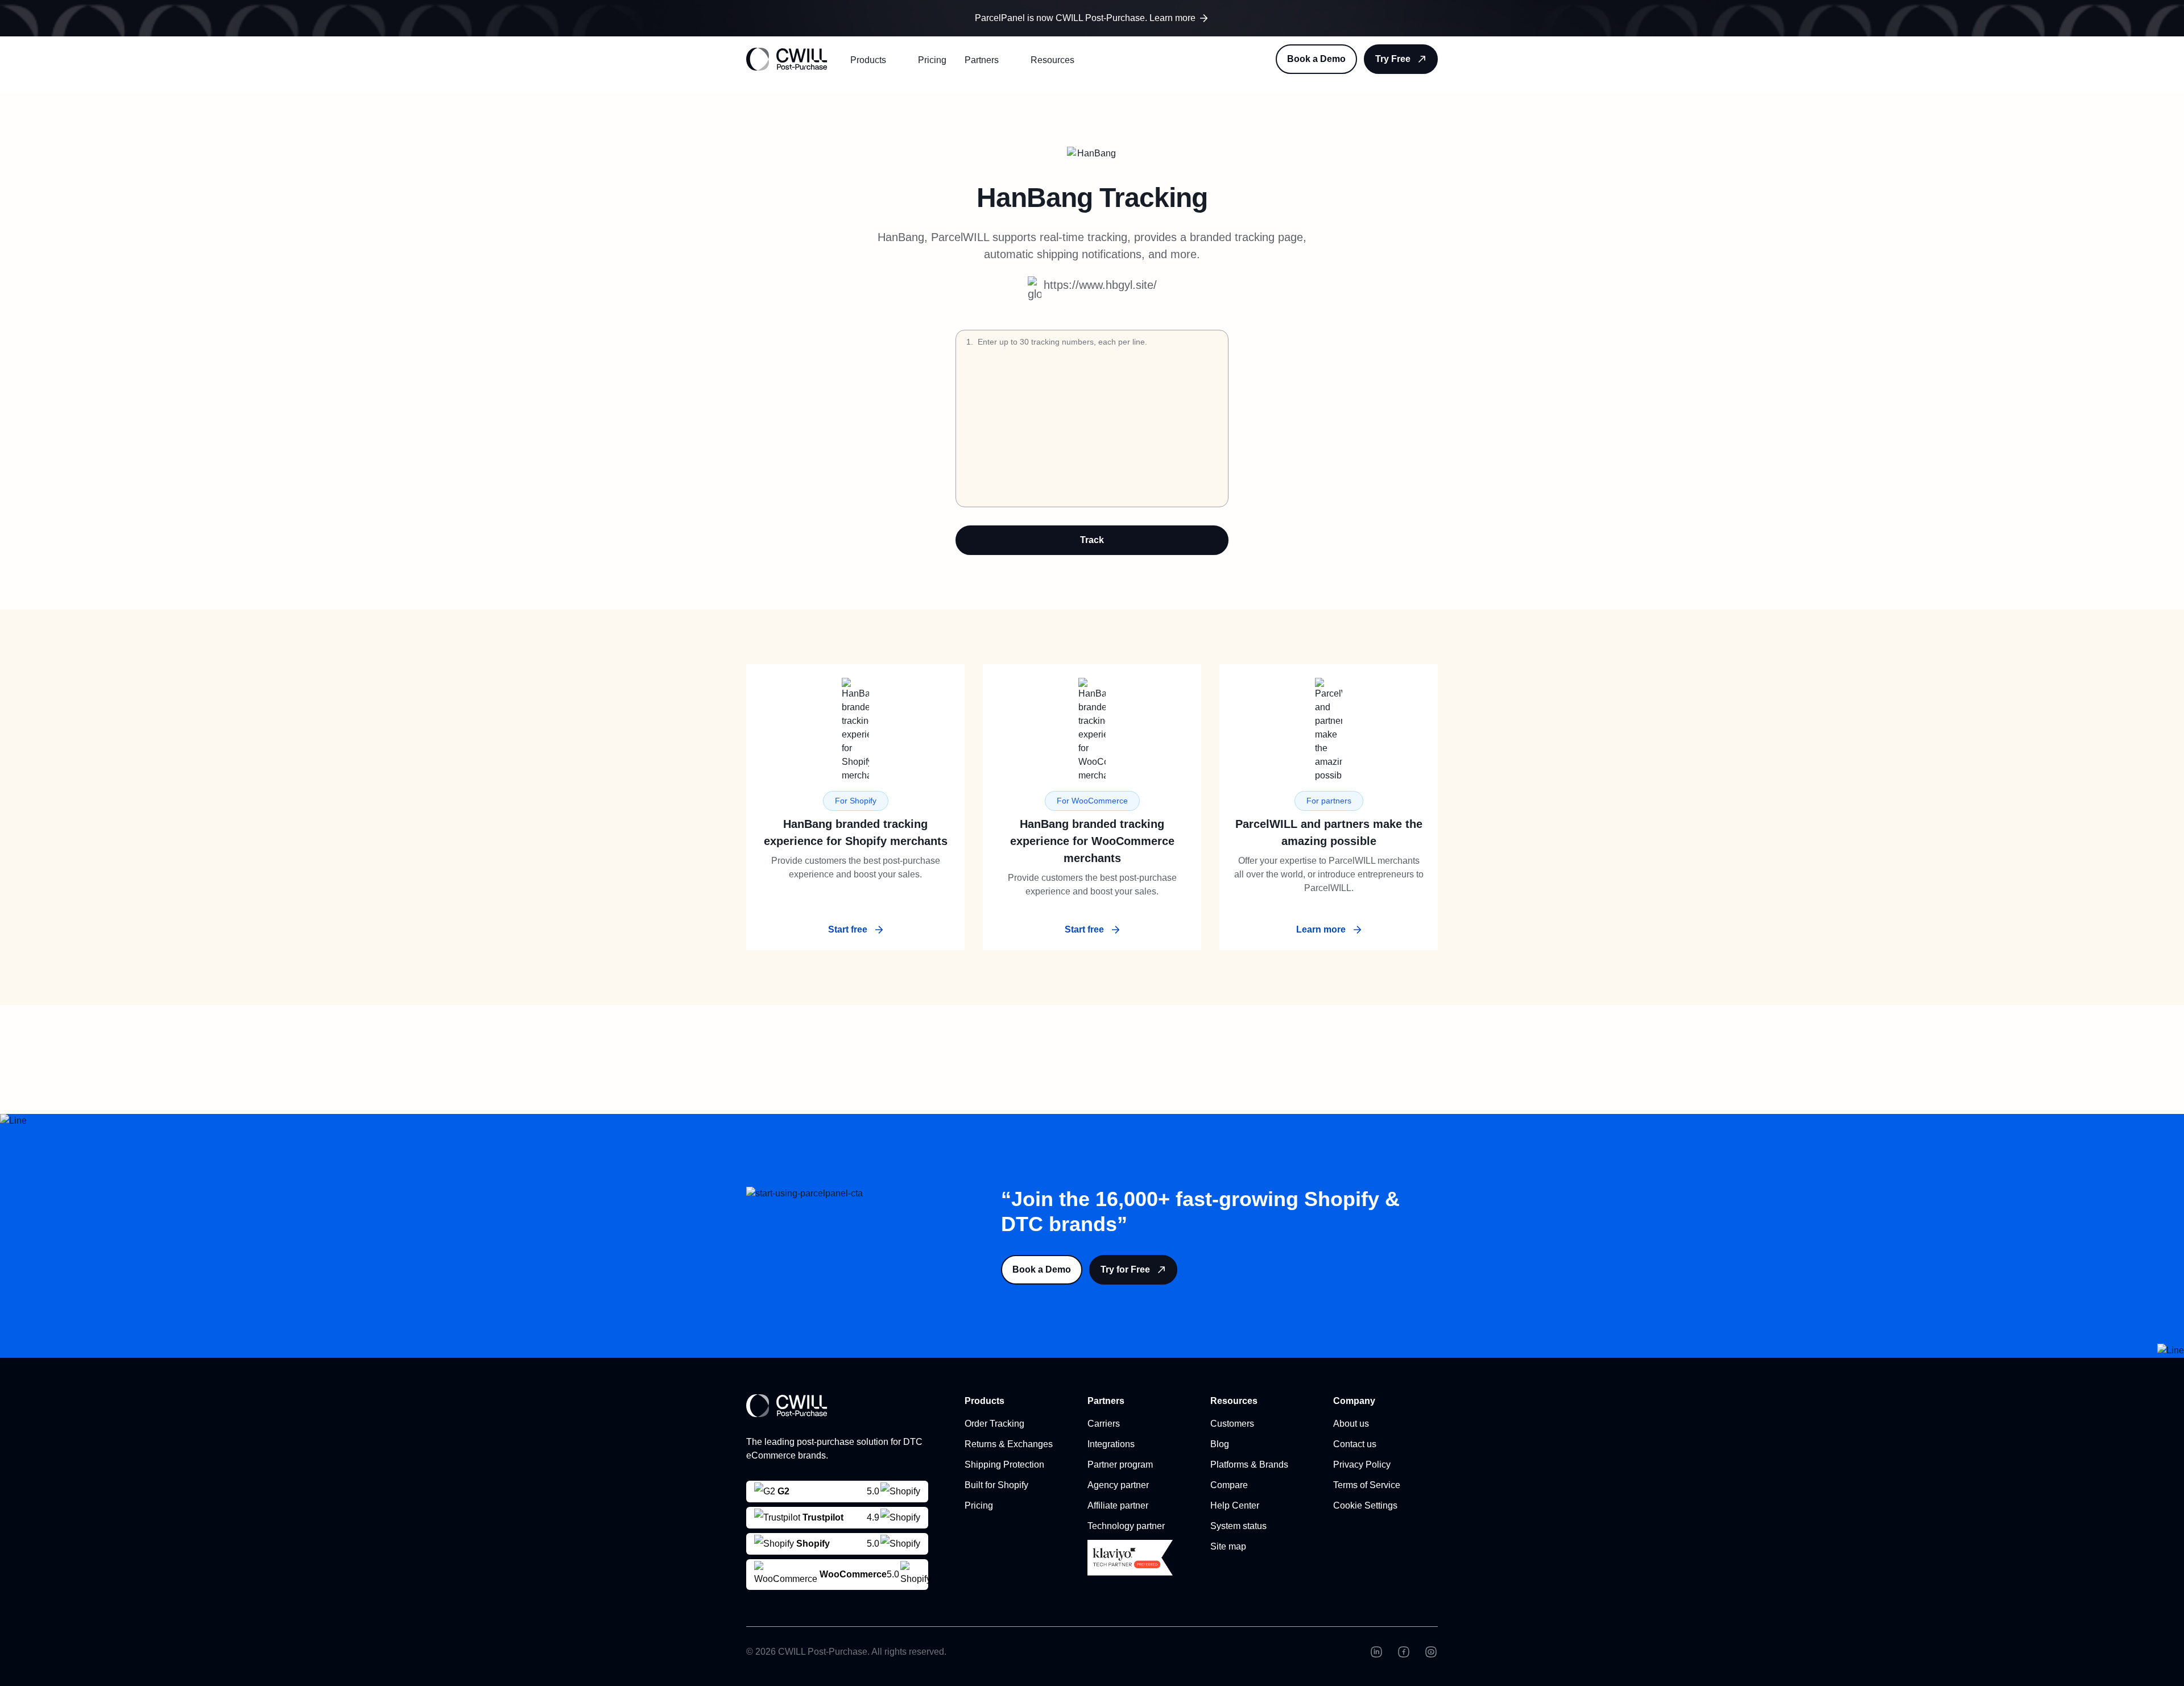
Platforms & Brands (1249, 1465)
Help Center (1235, 1505)
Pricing (932, 60)
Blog (1220, 1444)
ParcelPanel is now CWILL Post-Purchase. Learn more (1085, 18)
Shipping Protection (1004, 1465)
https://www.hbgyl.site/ (1100, 285)
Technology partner (1126, 1526)
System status (1238, 1526)
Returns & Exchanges (1009, 1444)
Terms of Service (1367, 1485)
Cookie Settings (1365, 1505)
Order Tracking (994, 1424)
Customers (1232, 1424)
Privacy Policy (1362, 1465)
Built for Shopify (996, 1485)
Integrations (1111, 1444)
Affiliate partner (1118, 1505)
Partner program (1120, 1465)
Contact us (1355, 1444)
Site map (1228, 1546)
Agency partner (1118, 1485)
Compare (1229, 1485)
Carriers (1104, 1424)
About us (1351, 1424)
